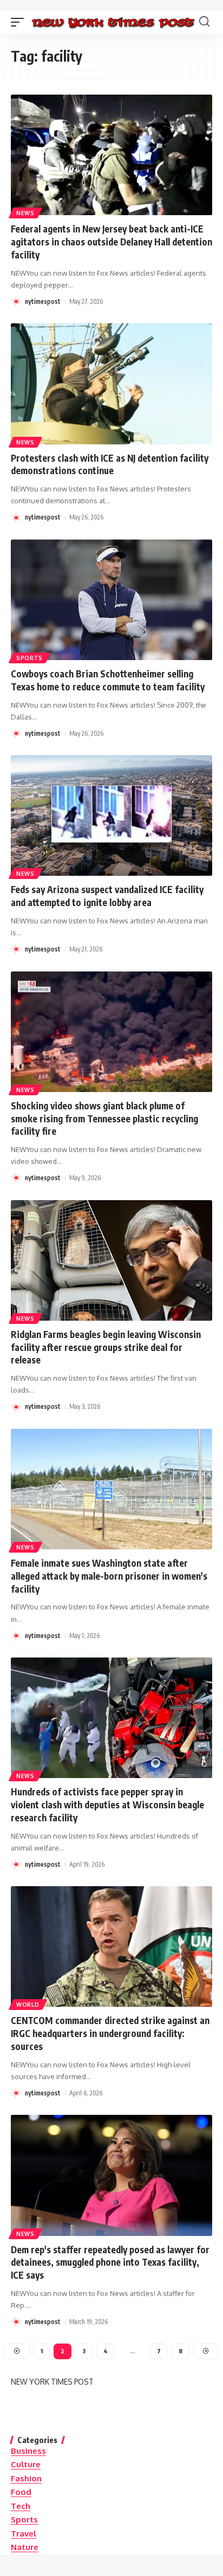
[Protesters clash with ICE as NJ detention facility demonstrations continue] (111, 384)
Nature (25, 2547)
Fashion (26, 2478)
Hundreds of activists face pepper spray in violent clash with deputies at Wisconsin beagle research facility (107, 1805)
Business (28, 2451)
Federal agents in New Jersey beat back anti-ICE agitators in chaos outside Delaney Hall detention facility (111, 242)
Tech (21, 2506)
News (25, 213)
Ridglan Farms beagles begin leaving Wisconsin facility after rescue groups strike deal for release (106, 1347)
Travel (24, 2534)
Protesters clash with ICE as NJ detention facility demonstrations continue (110, 464)
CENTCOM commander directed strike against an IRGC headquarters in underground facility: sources (110, 2033)
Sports (29, 658)
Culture (26, 2464)
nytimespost (43, 301)
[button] (20, 22)
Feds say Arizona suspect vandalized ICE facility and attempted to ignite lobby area (107, 896)
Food (21, 2492)
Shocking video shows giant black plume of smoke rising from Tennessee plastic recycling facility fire (104, 1119)
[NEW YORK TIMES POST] (113, 22)
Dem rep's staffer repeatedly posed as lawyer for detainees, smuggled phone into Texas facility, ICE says (110, 2262)
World (28, 2005)
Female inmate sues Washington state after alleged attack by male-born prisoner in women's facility (109, 1576)
